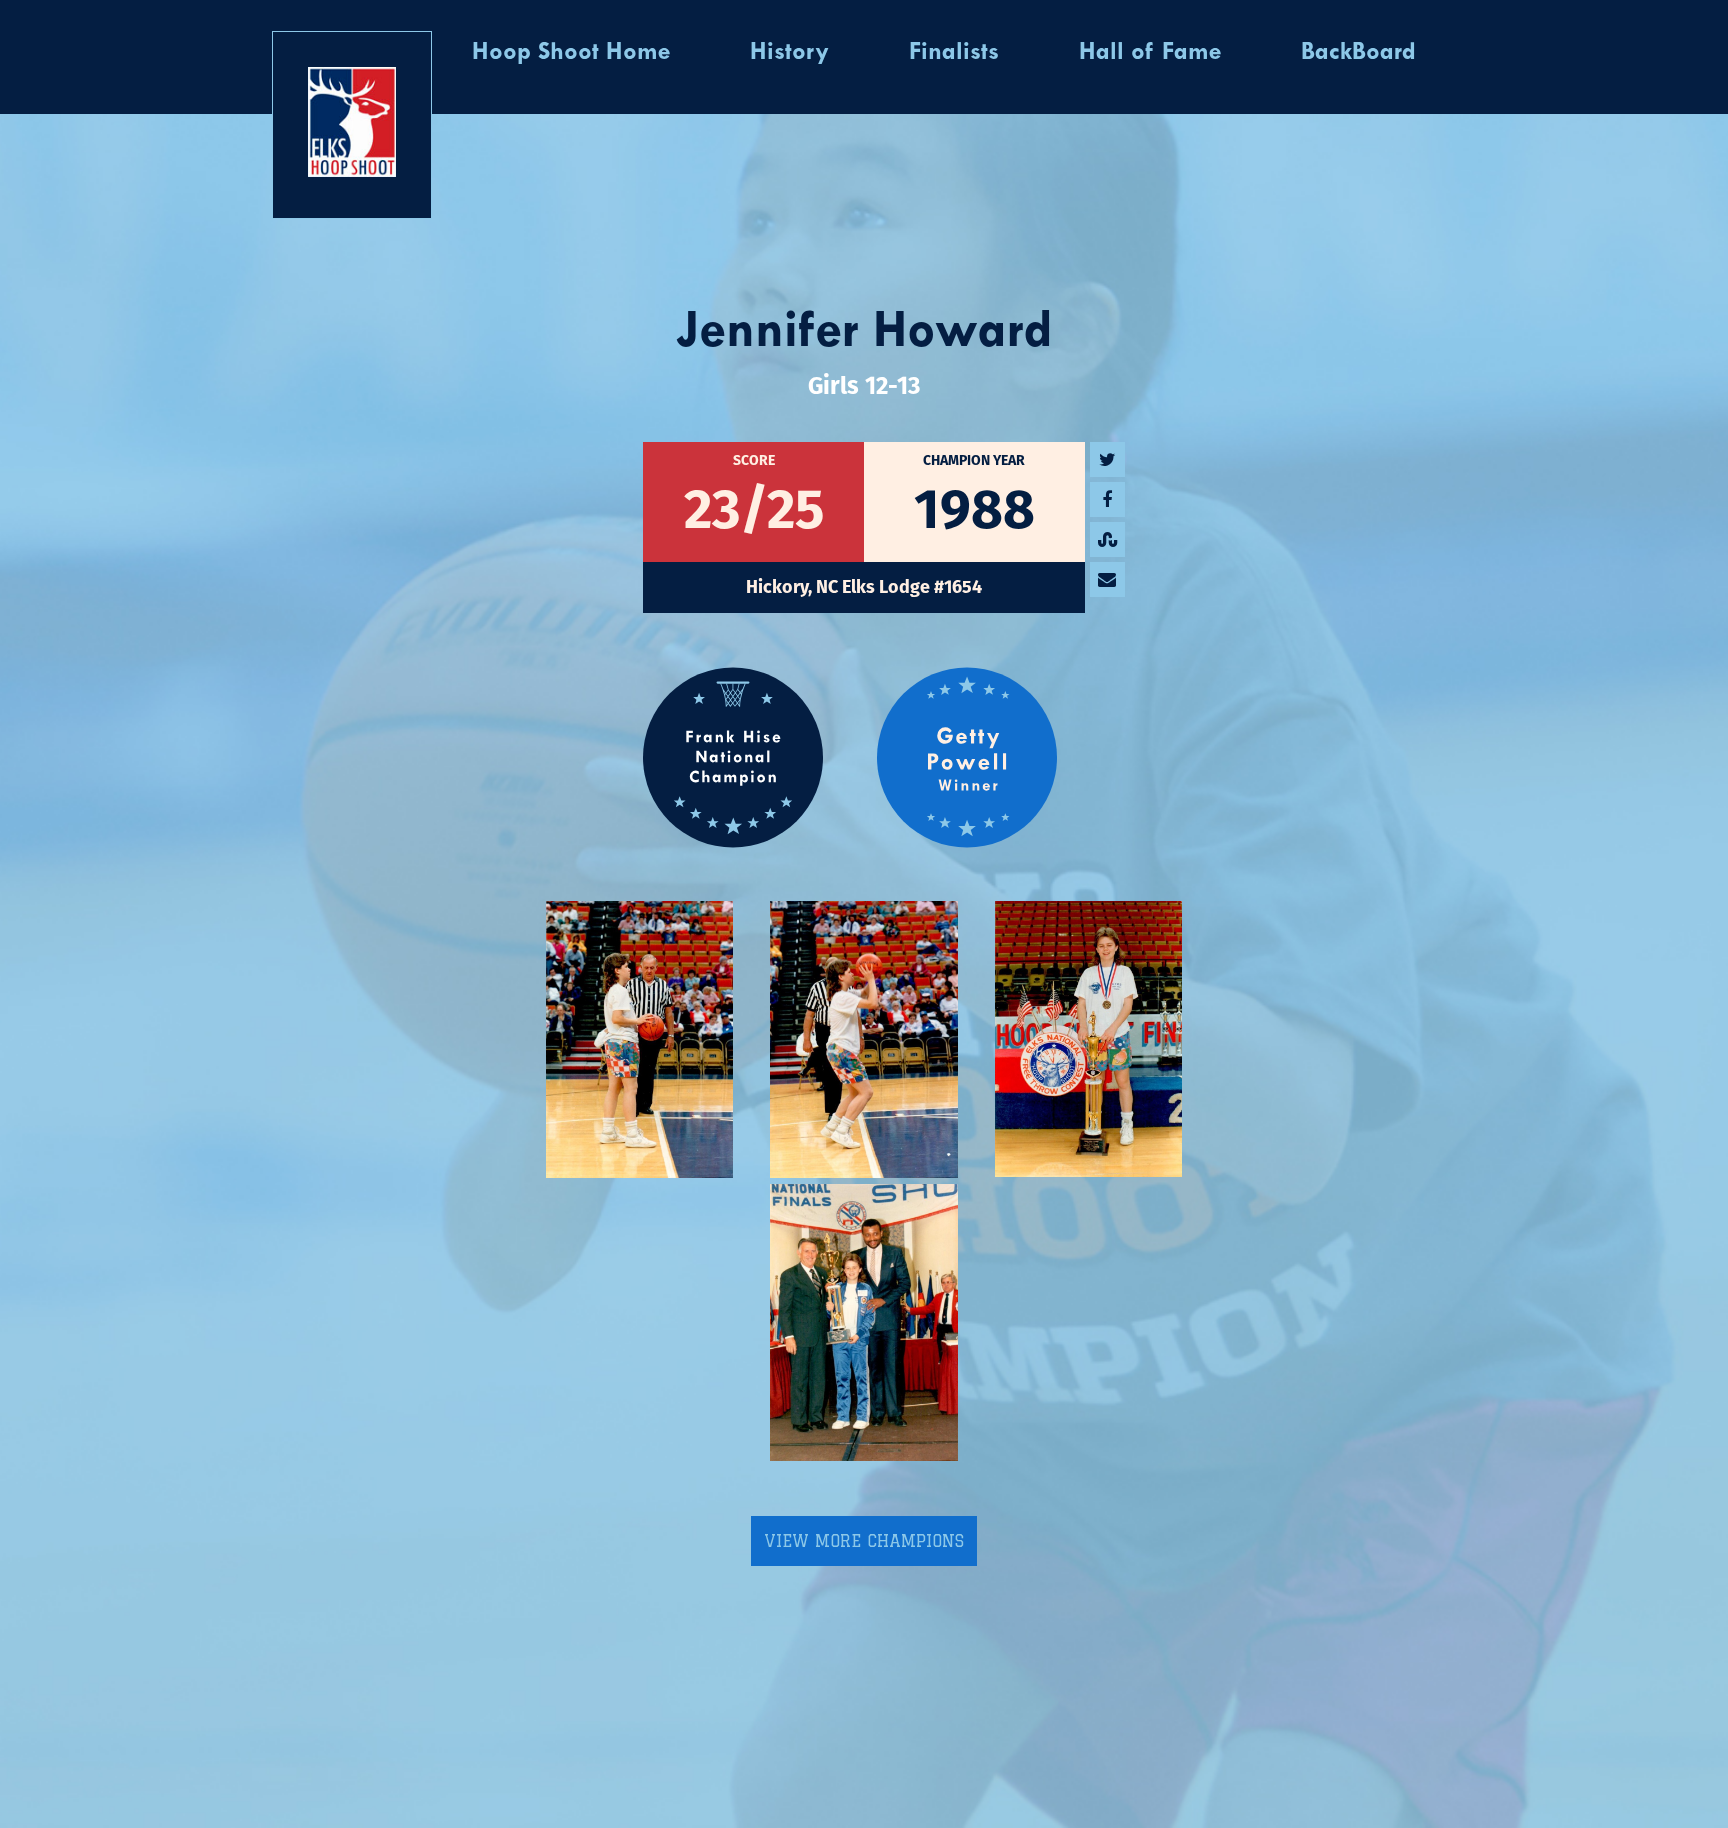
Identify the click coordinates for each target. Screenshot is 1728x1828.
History (789, 53)
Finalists (954, 53)
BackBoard (1358, 53)
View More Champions (864, 1541)
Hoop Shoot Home (571, 53)
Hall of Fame (1150, 53)
